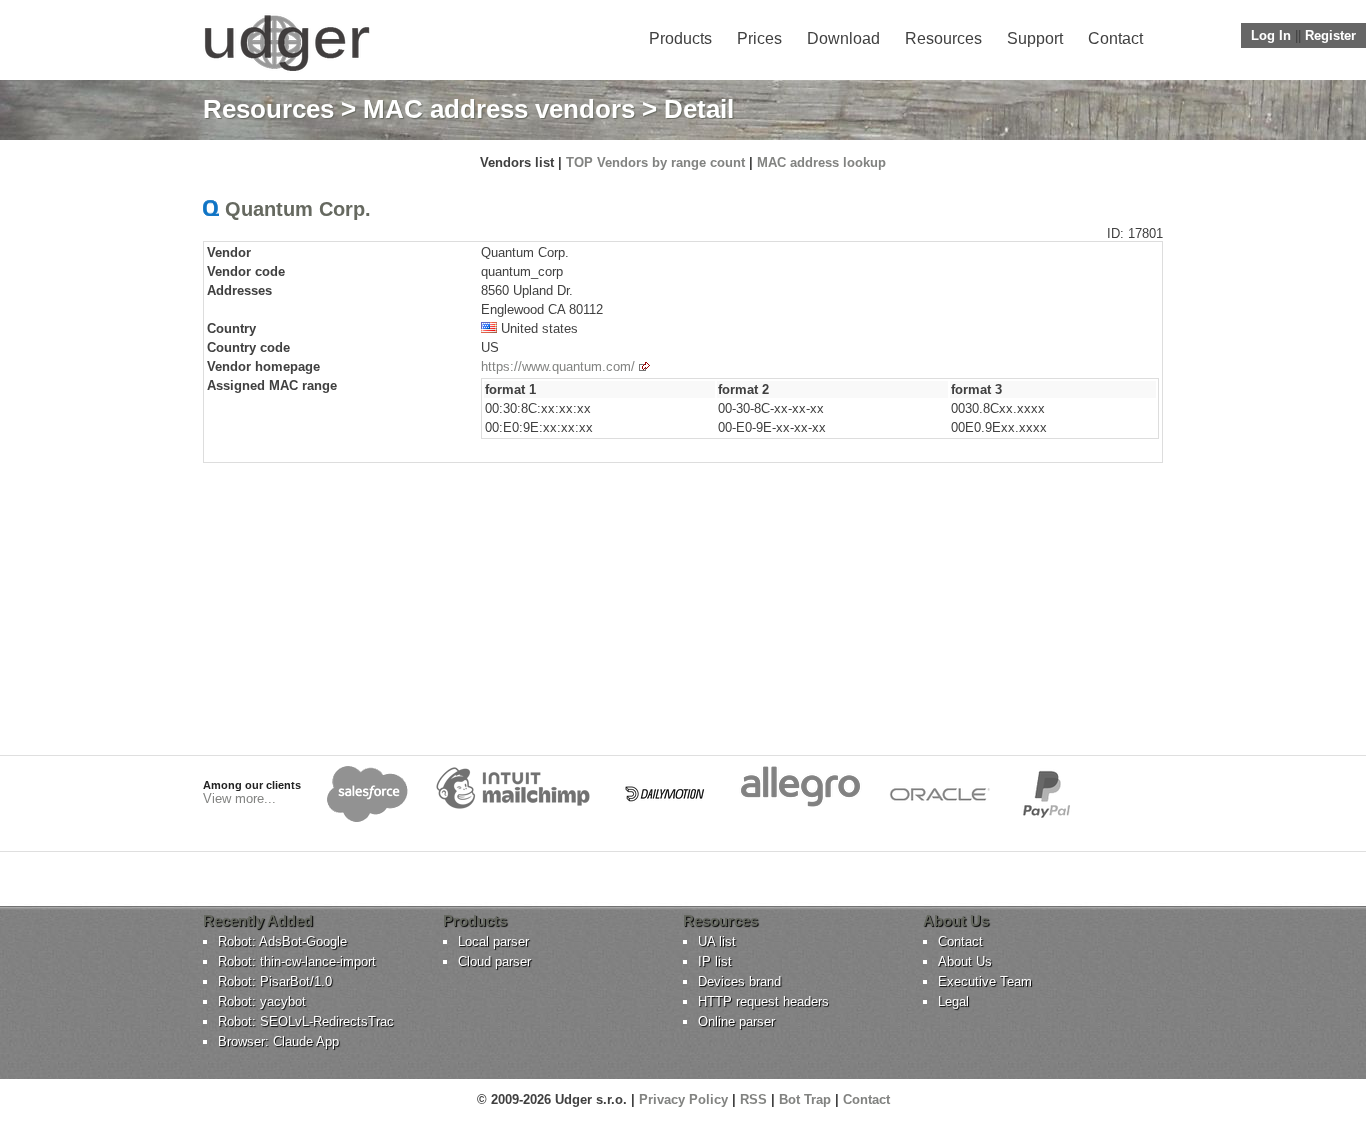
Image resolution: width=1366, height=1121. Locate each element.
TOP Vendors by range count (655, 162)
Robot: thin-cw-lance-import (297, 961)
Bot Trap (805, 1099)
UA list (717, 941)
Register (1330, 35)
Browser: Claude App (278, 1041)
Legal (953, 1001)
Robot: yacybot (262, 1001)
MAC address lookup (821, 162)
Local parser (493, 941)
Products (680, 38)
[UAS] (286, 70)
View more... (239, 798)
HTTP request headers (763, 1001)
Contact (1115, 38)
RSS (753, 1099)
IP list (715, 961)
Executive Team (985, 981)
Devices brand (739, 981)
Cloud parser (494, 961)
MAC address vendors (499, 109)
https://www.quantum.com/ (558, 366)
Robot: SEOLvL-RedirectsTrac (306, 1021)
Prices (759, 38)
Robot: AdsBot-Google (282, 941)
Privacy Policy (683, 1099)
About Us (965, 961)
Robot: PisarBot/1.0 (275, 981)
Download (843, 38)
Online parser (736, 1021)
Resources (943, 38)
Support (1035, 38)
